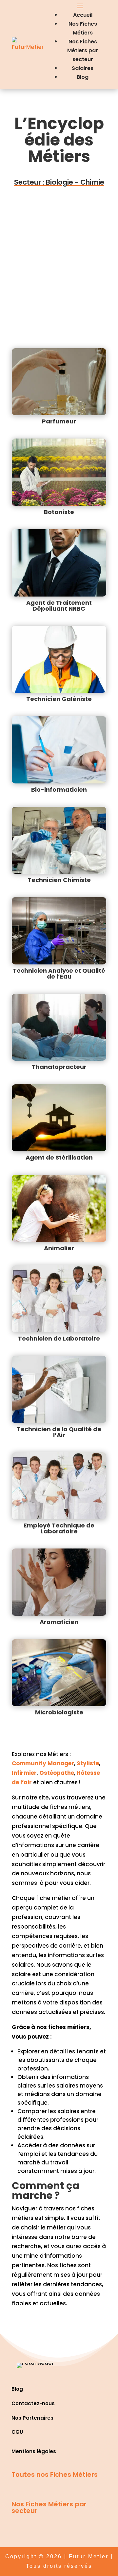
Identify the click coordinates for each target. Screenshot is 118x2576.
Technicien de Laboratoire (59, 1338)
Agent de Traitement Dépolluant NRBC (59, 606)
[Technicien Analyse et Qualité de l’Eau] (59, 931)
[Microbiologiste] (59, 1673)
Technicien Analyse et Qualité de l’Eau (59, 973)
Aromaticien (59, 1622)
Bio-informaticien (59, 790)
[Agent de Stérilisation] (59, 1118)
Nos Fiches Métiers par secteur (83, 50)
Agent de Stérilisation (59, 1157)
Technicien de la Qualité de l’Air (59, 1432)
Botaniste (59, 512)
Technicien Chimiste (59, 880)
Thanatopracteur (59, 1067)
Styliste (88, 1763)
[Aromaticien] (59, 1582)
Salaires (83, 68)
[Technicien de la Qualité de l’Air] (59, 1389)
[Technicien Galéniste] (59, 659)
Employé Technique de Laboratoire (59, 1528)
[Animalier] (59, 1208)
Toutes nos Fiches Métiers (55, 2474)
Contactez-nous (33, 2403)
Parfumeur (59, 421)
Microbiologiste (59, 1712)
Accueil (83, 15)
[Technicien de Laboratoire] (59, 1299)
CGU (17, 2432)
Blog (83, 77)
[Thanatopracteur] (59, 1027)
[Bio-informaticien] (59, 750)
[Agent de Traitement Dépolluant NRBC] (59, 563)
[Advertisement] (59, 260)
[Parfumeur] (59, 382)
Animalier (59, 1248)
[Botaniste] (59, 472)
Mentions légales (34, 2451)
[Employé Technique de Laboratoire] (59, 1486)
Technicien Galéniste (59, 699)
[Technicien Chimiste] (59, 840)
